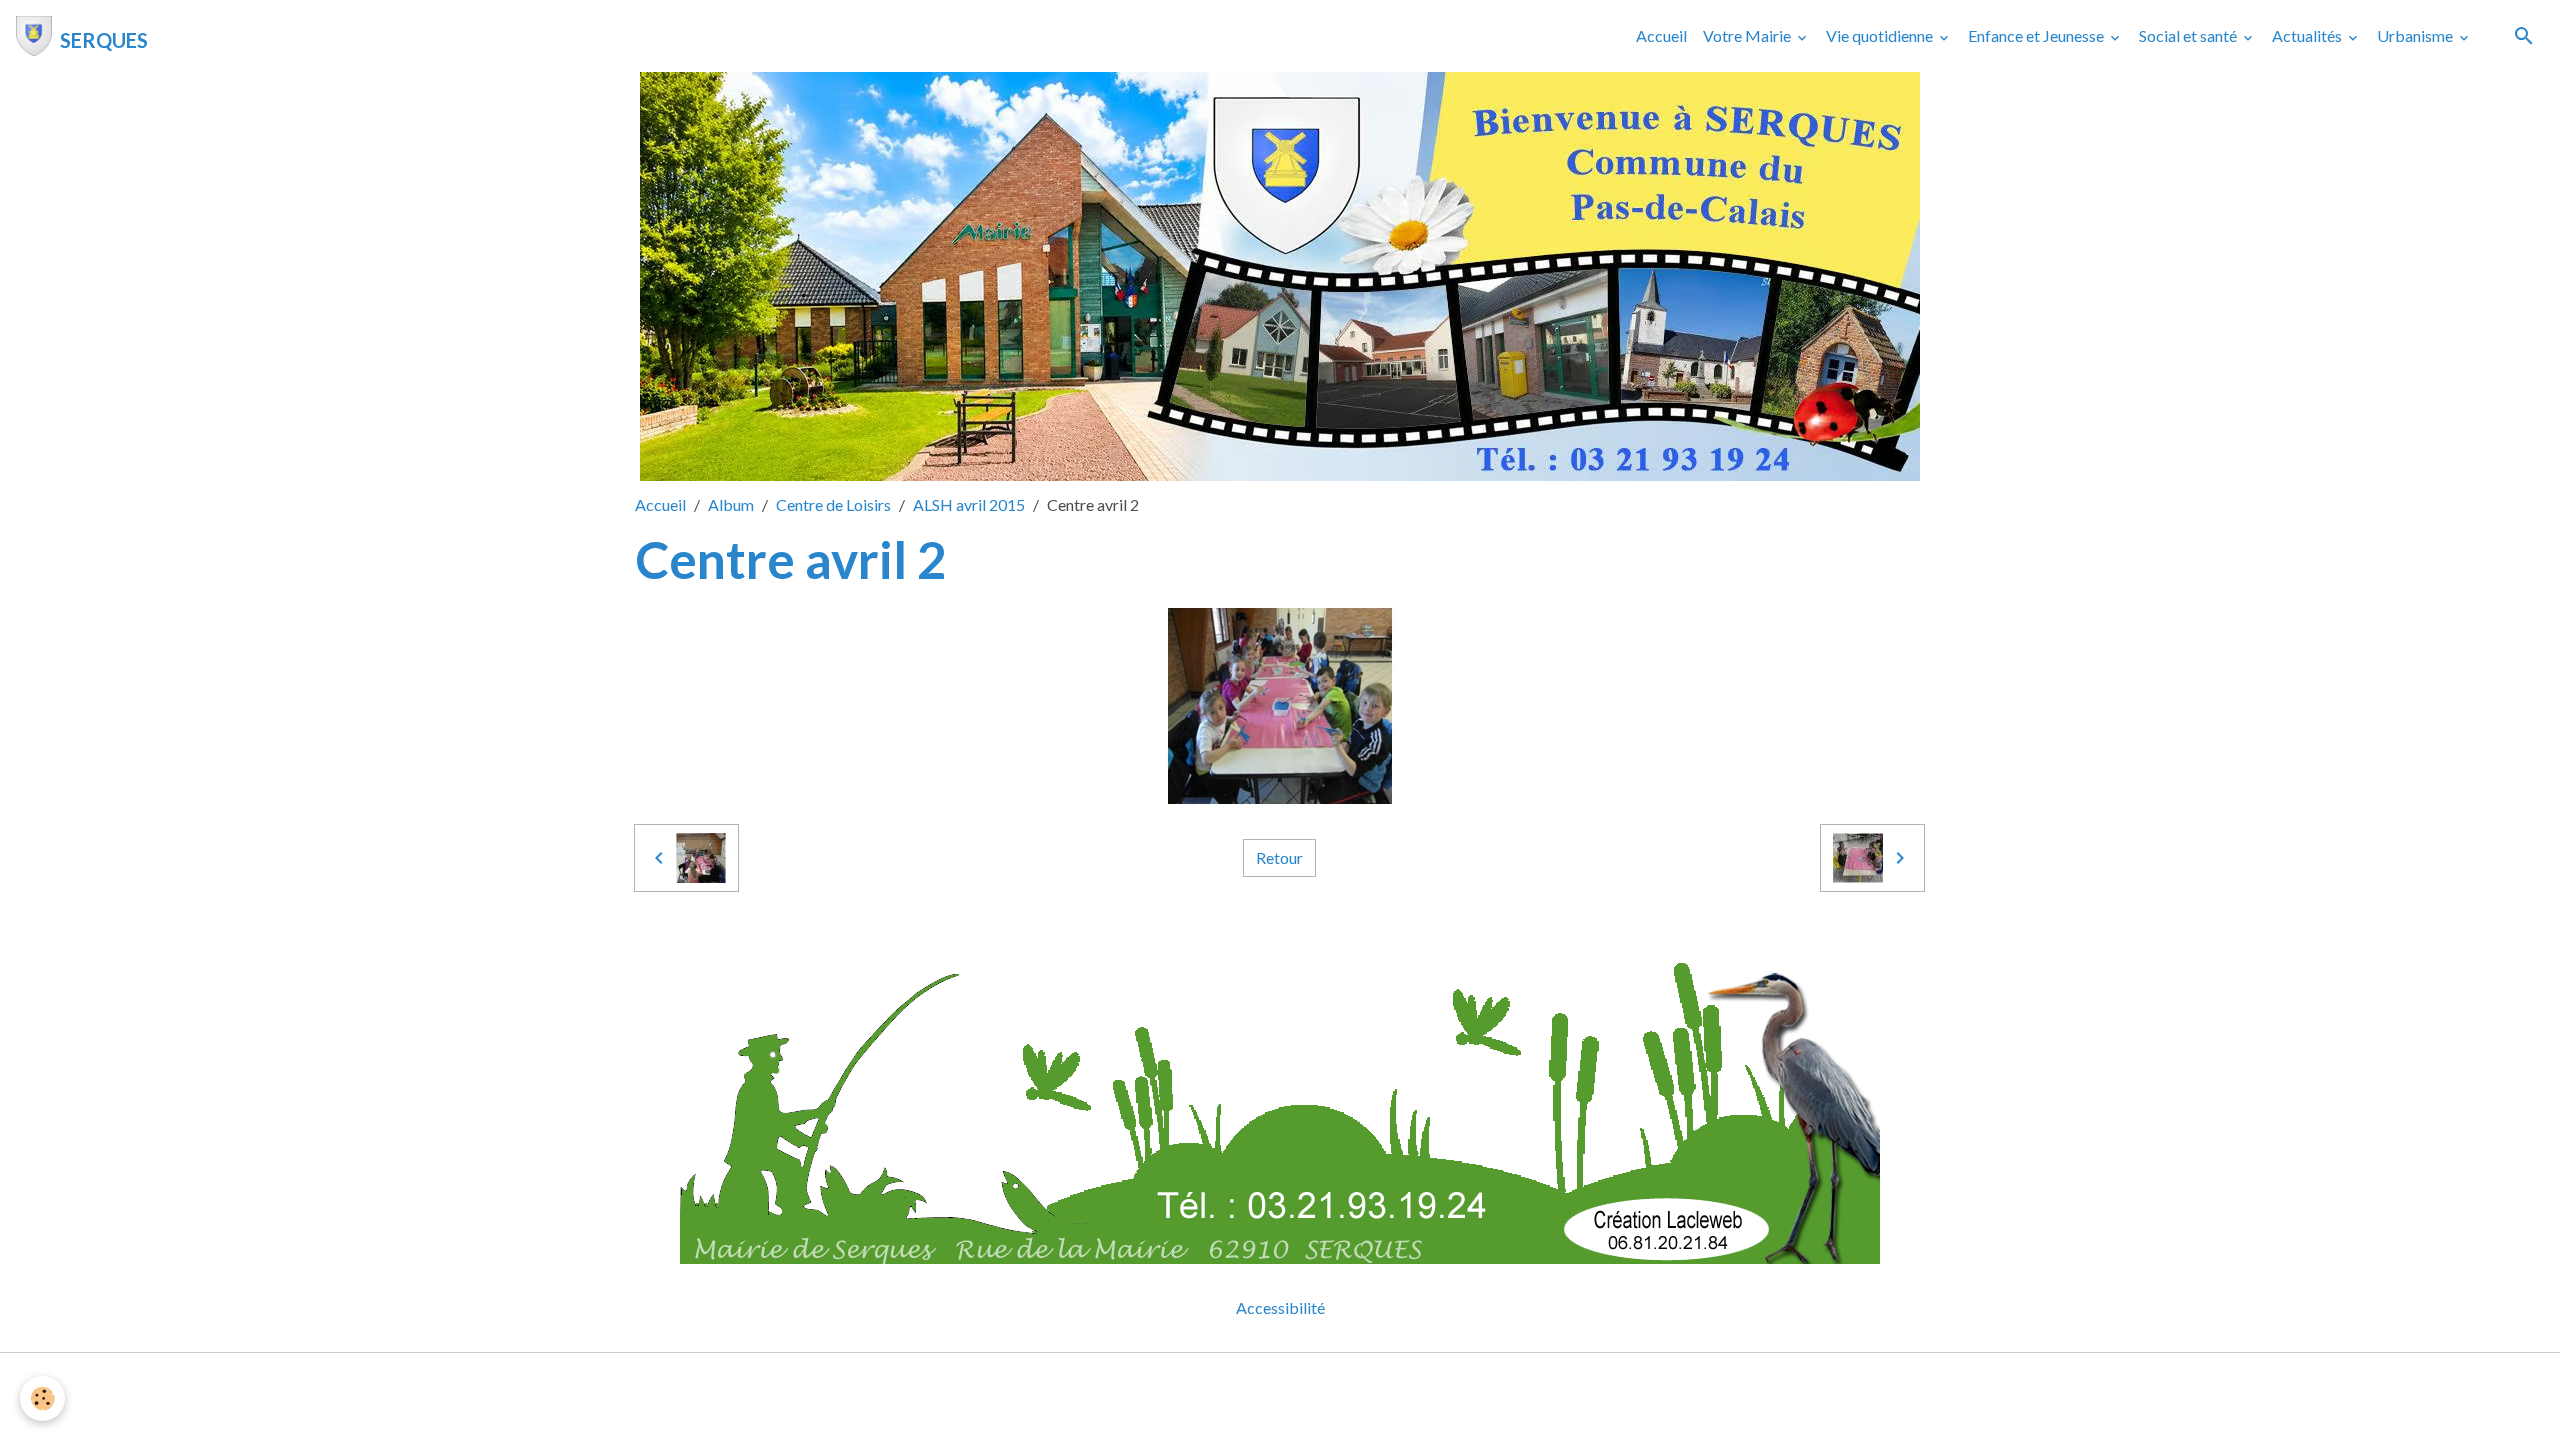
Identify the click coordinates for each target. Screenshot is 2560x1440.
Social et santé (2189, 35)
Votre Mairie (1748, 35)
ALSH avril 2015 (969, 504)
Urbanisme (2416, 35)
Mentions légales (1200, 1380)
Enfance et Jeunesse (2037, 35)
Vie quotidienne (1881, 35)
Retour (1279, 857)
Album (731, 504)
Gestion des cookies (1349, 1380)
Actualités (2308, 35)
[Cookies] (42, 1398)
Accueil (1661, 35)
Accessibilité (1280, 1307)
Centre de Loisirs (833, 504)
